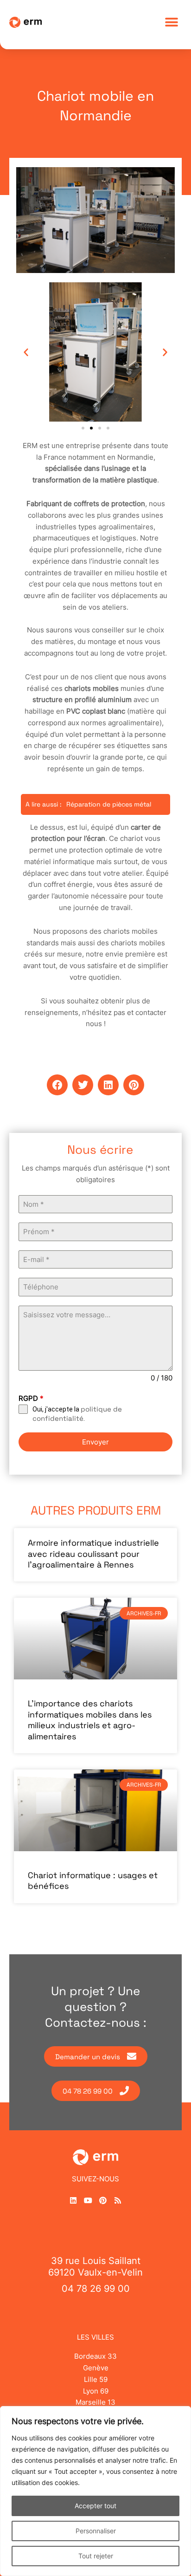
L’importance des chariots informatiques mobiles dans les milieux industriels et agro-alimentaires (90, 1720)
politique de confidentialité (77, 1414)
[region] (95, 2491)
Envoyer (95, 1442)
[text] (95, 1174)
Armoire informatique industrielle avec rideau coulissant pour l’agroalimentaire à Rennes (93, 1554)
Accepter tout (95, 2506)
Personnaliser (96, 2531)
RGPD (31, 1398)
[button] (171, 22)
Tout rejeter (96, 2556)
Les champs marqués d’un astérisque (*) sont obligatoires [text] (96, 1174)
